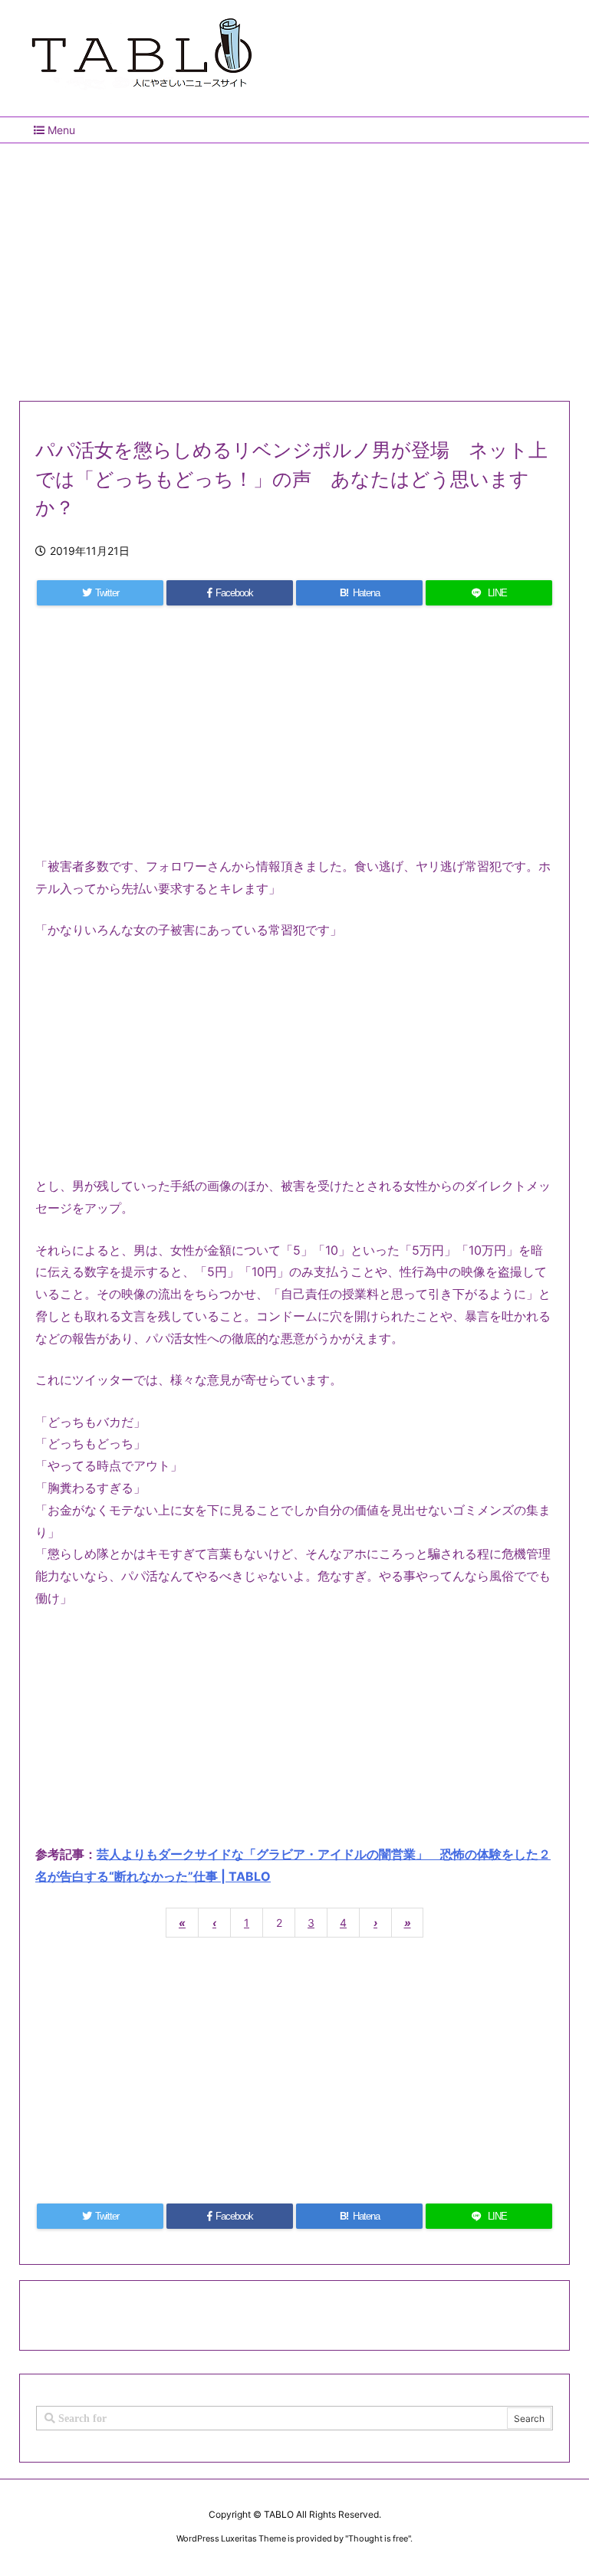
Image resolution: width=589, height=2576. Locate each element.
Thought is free (378, 2538)
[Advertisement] (294, 266)
